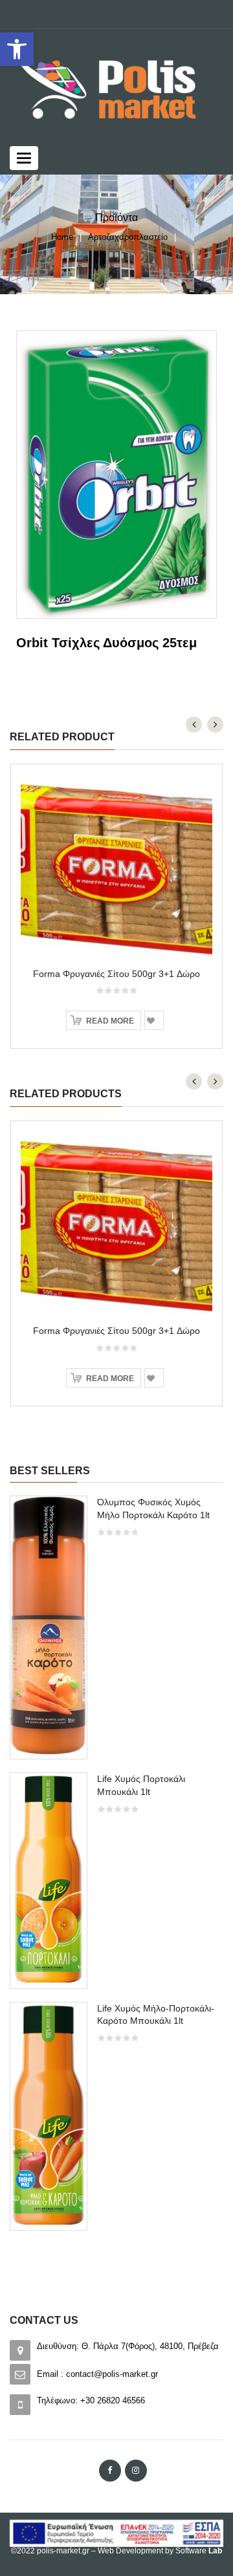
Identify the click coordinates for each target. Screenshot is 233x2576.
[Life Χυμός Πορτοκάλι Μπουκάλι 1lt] (49, 1879)
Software (199, 2551)
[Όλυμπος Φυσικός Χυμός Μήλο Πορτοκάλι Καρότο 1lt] (49, 1626)
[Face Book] (110, 2471)
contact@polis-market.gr (112, 2374)
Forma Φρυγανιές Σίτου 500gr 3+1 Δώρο (116, 974)
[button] (17, 49)
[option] (116, 1869)
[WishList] (154, 1020)
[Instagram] (136, 2471)
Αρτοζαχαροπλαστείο (128, 237)
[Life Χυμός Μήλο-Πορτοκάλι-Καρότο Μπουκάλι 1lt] (49, 2115)
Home (62, 237)
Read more (110, 1021)
